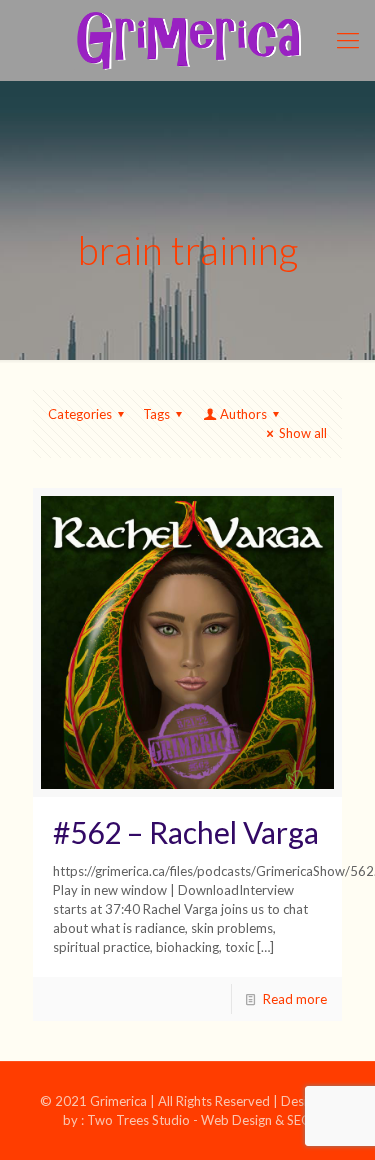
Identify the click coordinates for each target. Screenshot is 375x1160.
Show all (303, 433)
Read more (295, 999)
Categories (80, 414)
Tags (156, 414)
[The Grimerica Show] (187, 40)
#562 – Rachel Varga (186, 832)
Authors (243, 414)
